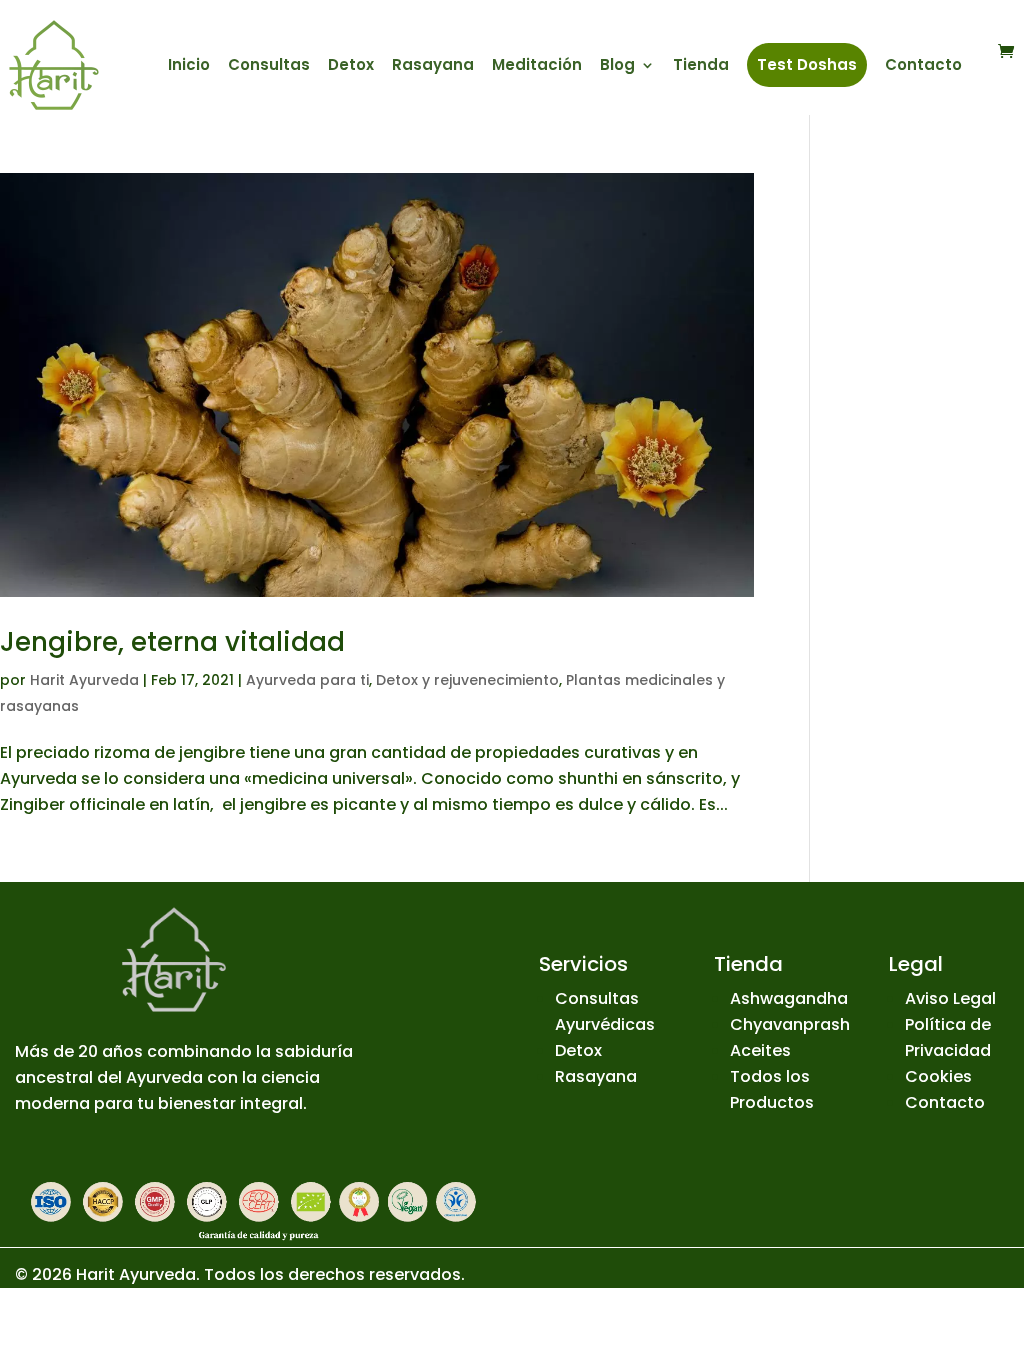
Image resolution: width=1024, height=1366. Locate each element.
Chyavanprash (790, 1024)
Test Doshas (807, 64)
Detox (351, 66)
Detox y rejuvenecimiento (467, 680)
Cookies (938, 1076)
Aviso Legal (950, 998)
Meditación (537, 66)
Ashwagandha (789, 998)
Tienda (701, 66)
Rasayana (433, 66)
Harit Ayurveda (84, 680)
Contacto (923, 66)
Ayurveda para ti (307, 680)
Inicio (189, 66)
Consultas (269, 66)
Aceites (760, 1050)
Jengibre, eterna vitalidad (172, 642)
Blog (617, 66)
